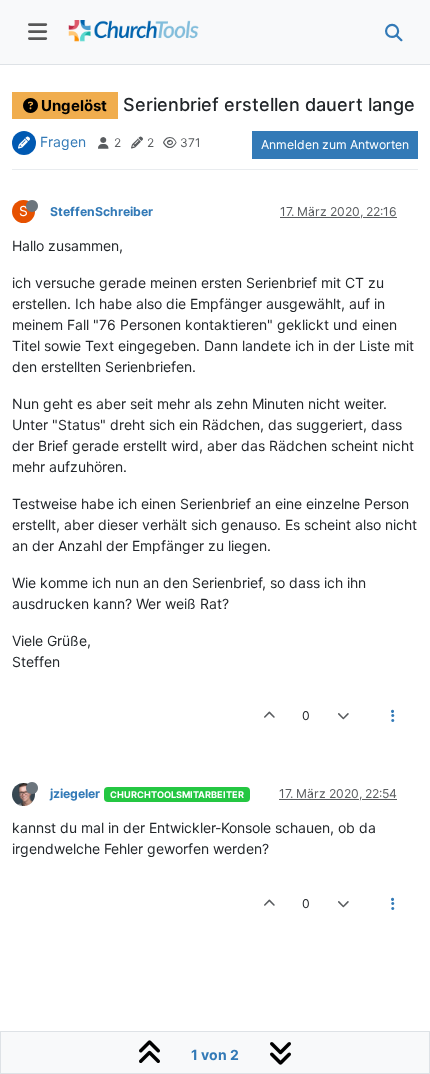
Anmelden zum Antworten (335, 144)
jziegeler (75, 793)
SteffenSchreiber (101, 211)
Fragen (63, 141)
